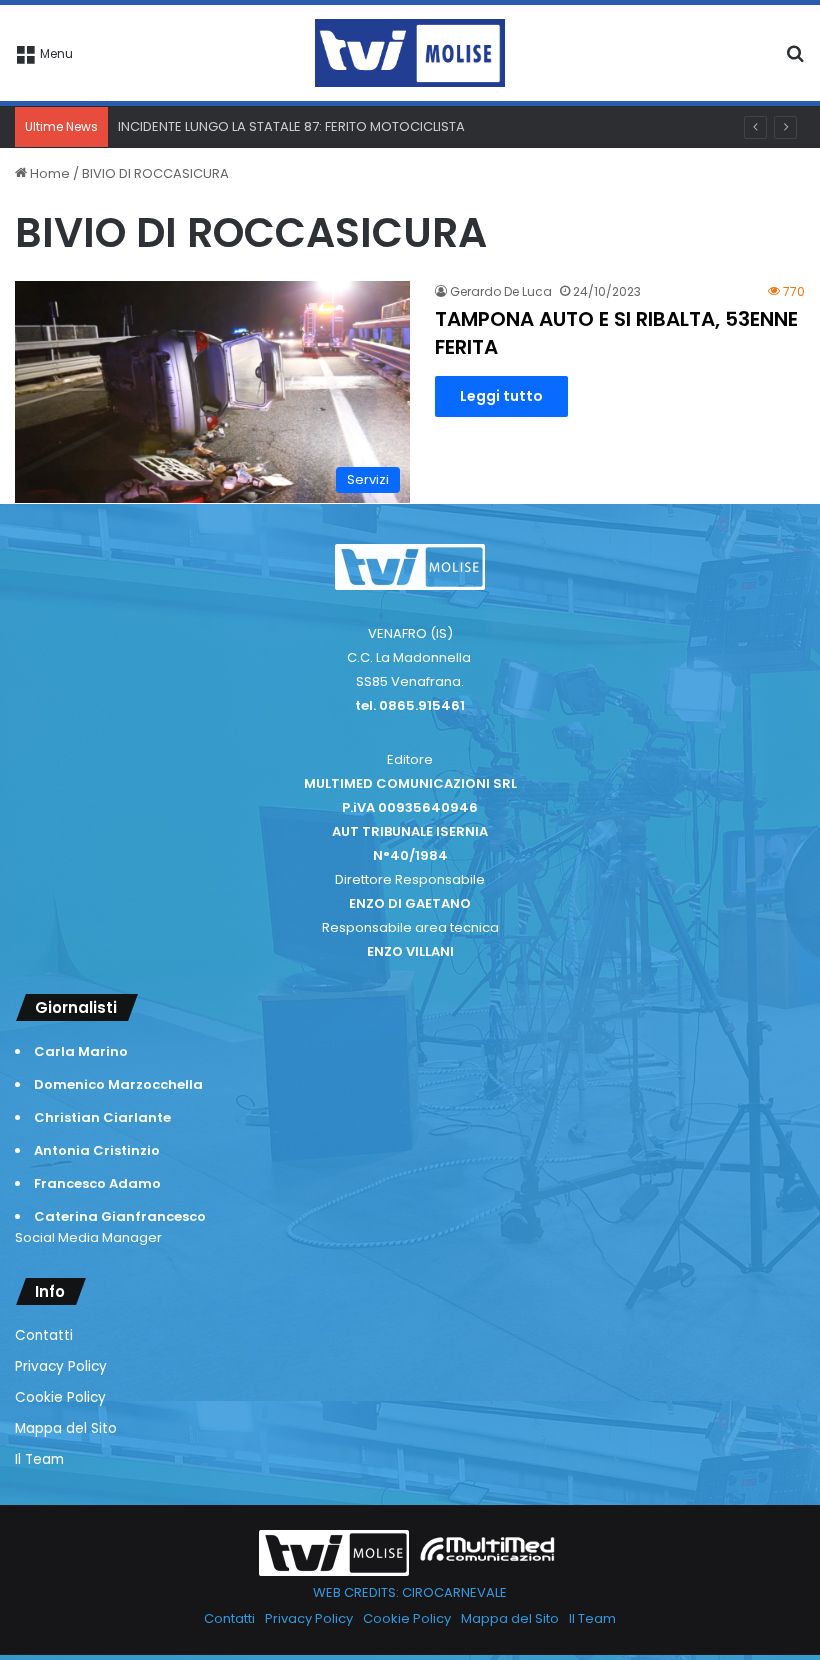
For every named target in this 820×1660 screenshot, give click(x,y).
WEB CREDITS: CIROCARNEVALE (410, 1592)
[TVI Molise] (410, 53)
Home (48, 173)
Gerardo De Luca (501, 291)
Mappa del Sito (66, 1428)
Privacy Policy (61, 1366)
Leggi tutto (501, 396)
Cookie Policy (60, 1397)
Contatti (44, 1335)
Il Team (39, 1459)
